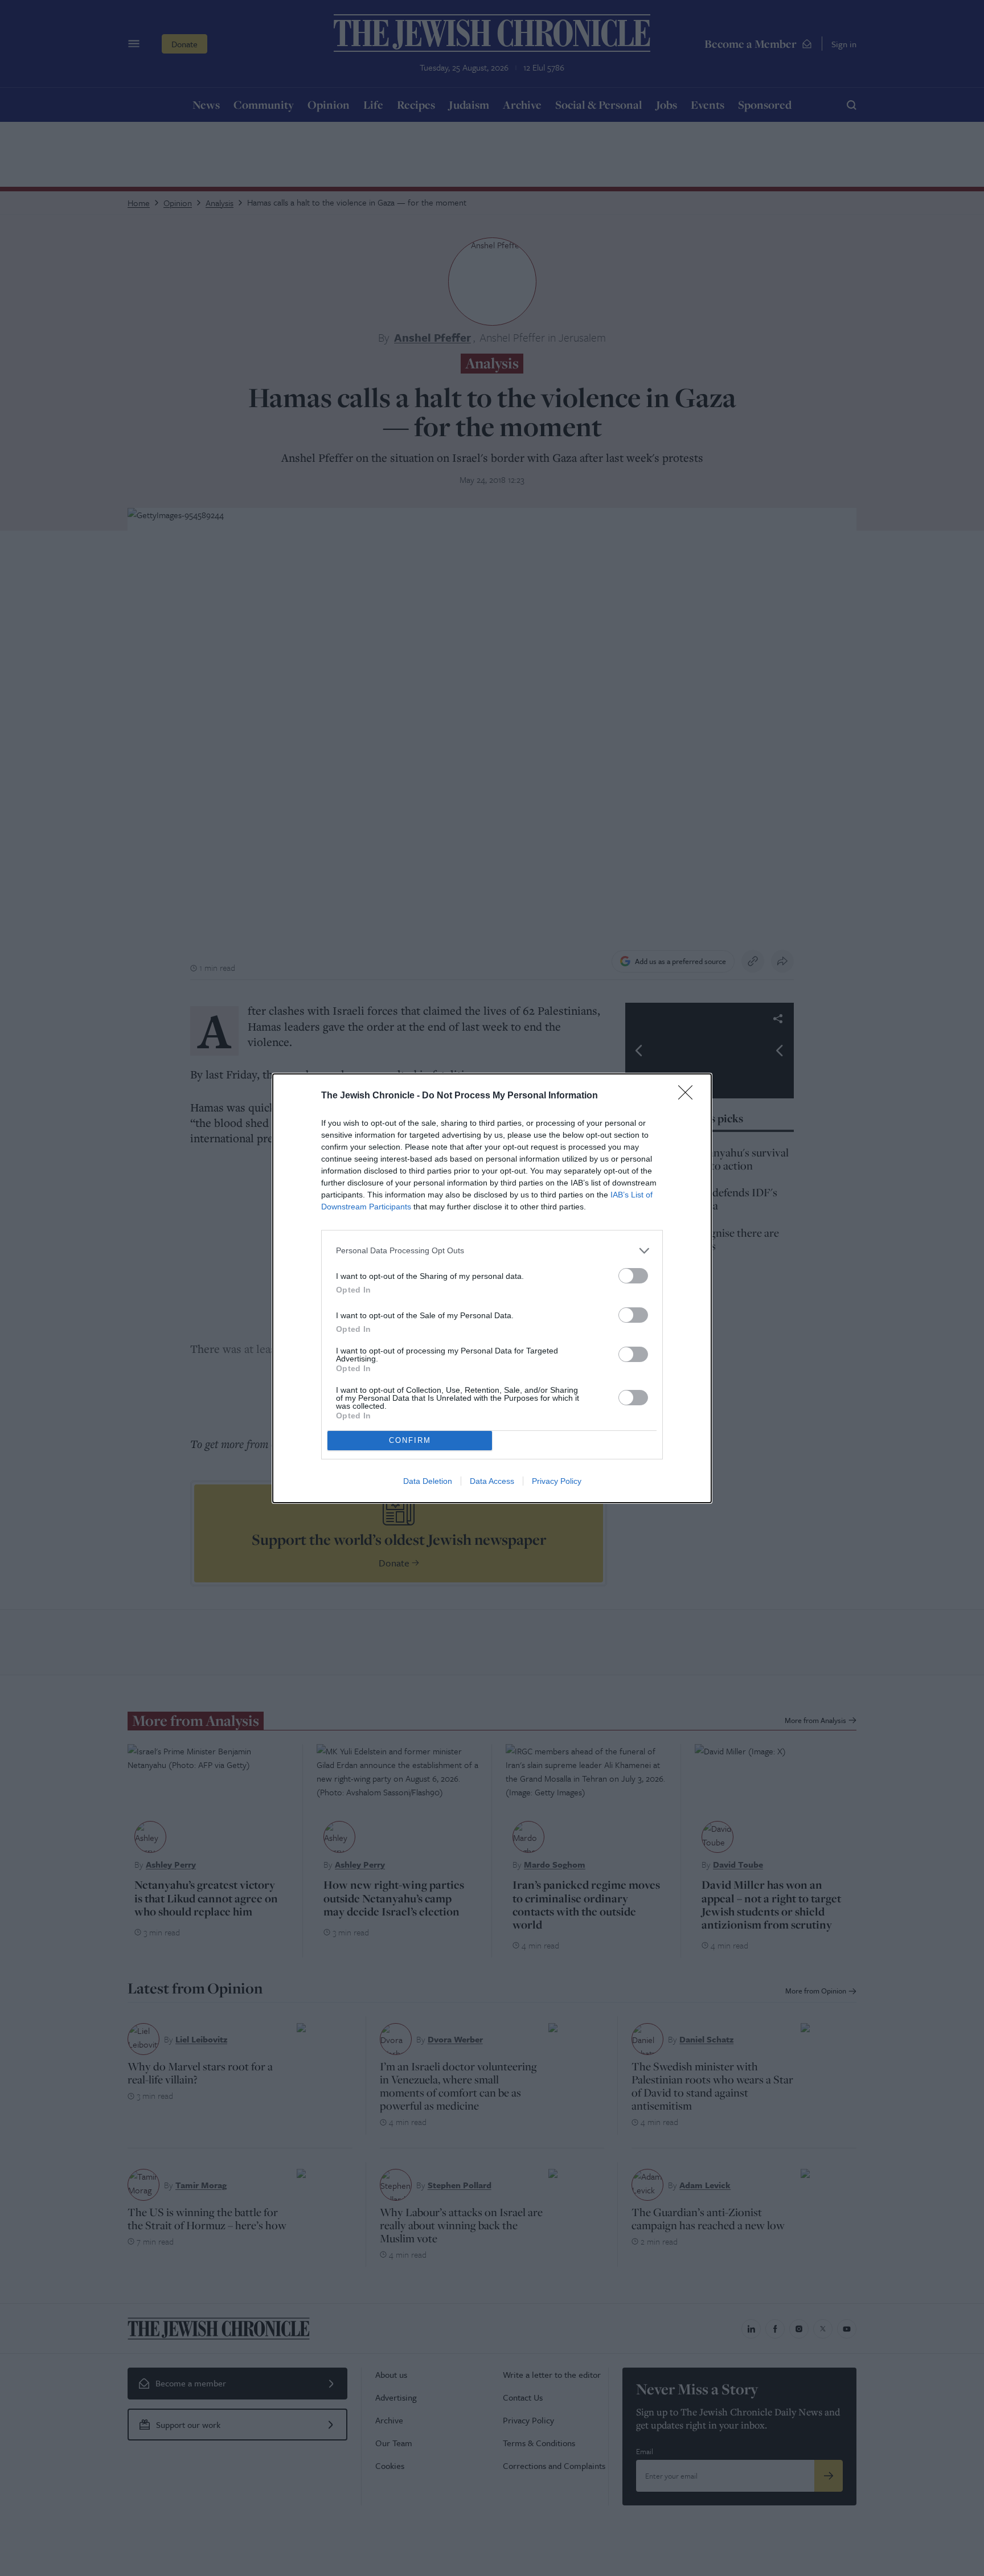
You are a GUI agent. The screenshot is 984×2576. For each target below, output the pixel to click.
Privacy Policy (557, 1481)
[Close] (689, 1096)
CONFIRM (410, 1440)
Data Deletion (428, 1481)
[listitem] (492, 1251)
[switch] (633, 1276)
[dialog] (492, 1288)
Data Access (492, 1481)
